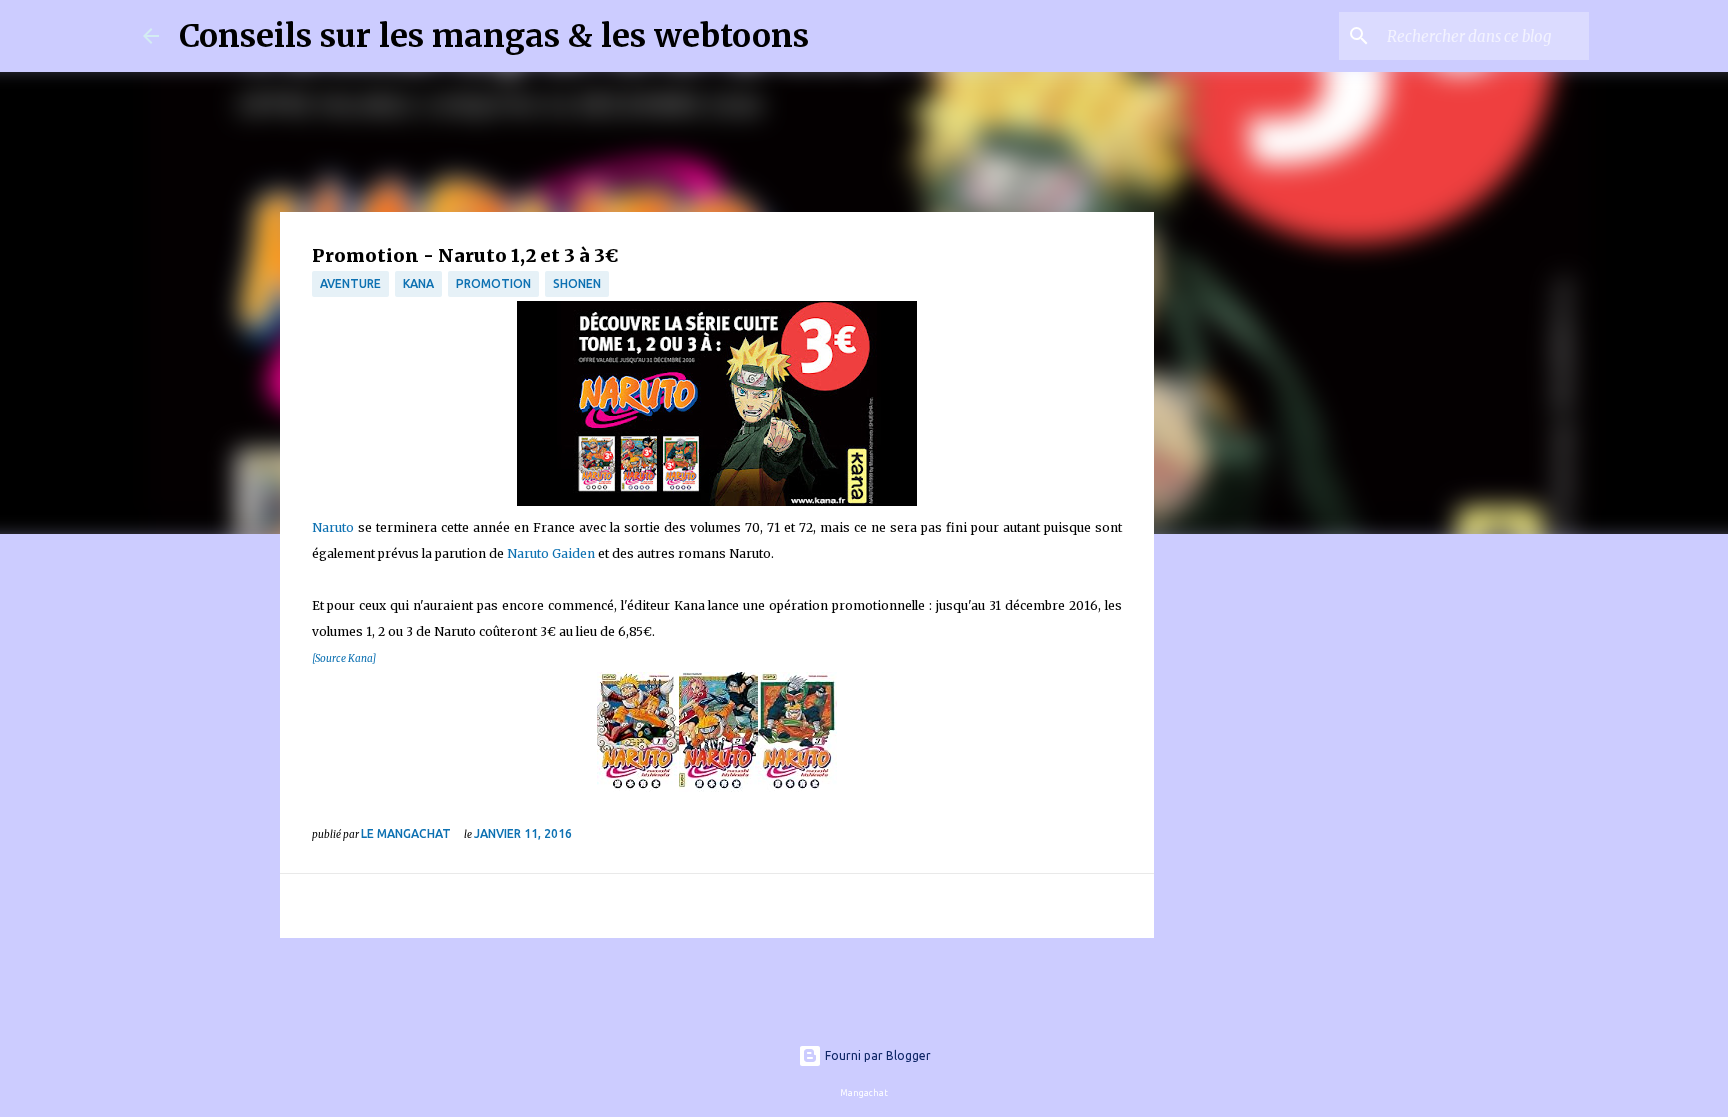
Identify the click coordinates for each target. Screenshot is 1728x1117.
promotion (493, 283)
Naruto (333, 527)
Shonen (577, 283)
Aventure (350, 283)
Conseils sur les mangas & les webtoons (494, 36)
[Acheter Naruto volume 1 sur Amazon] (638, 787)
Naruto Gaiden (551, 553)
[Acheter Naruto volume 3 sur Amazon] (797, 787)
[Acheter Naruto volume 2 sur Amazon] (718, 787)
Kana (418, 283)
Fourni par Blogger (876, 1055)
